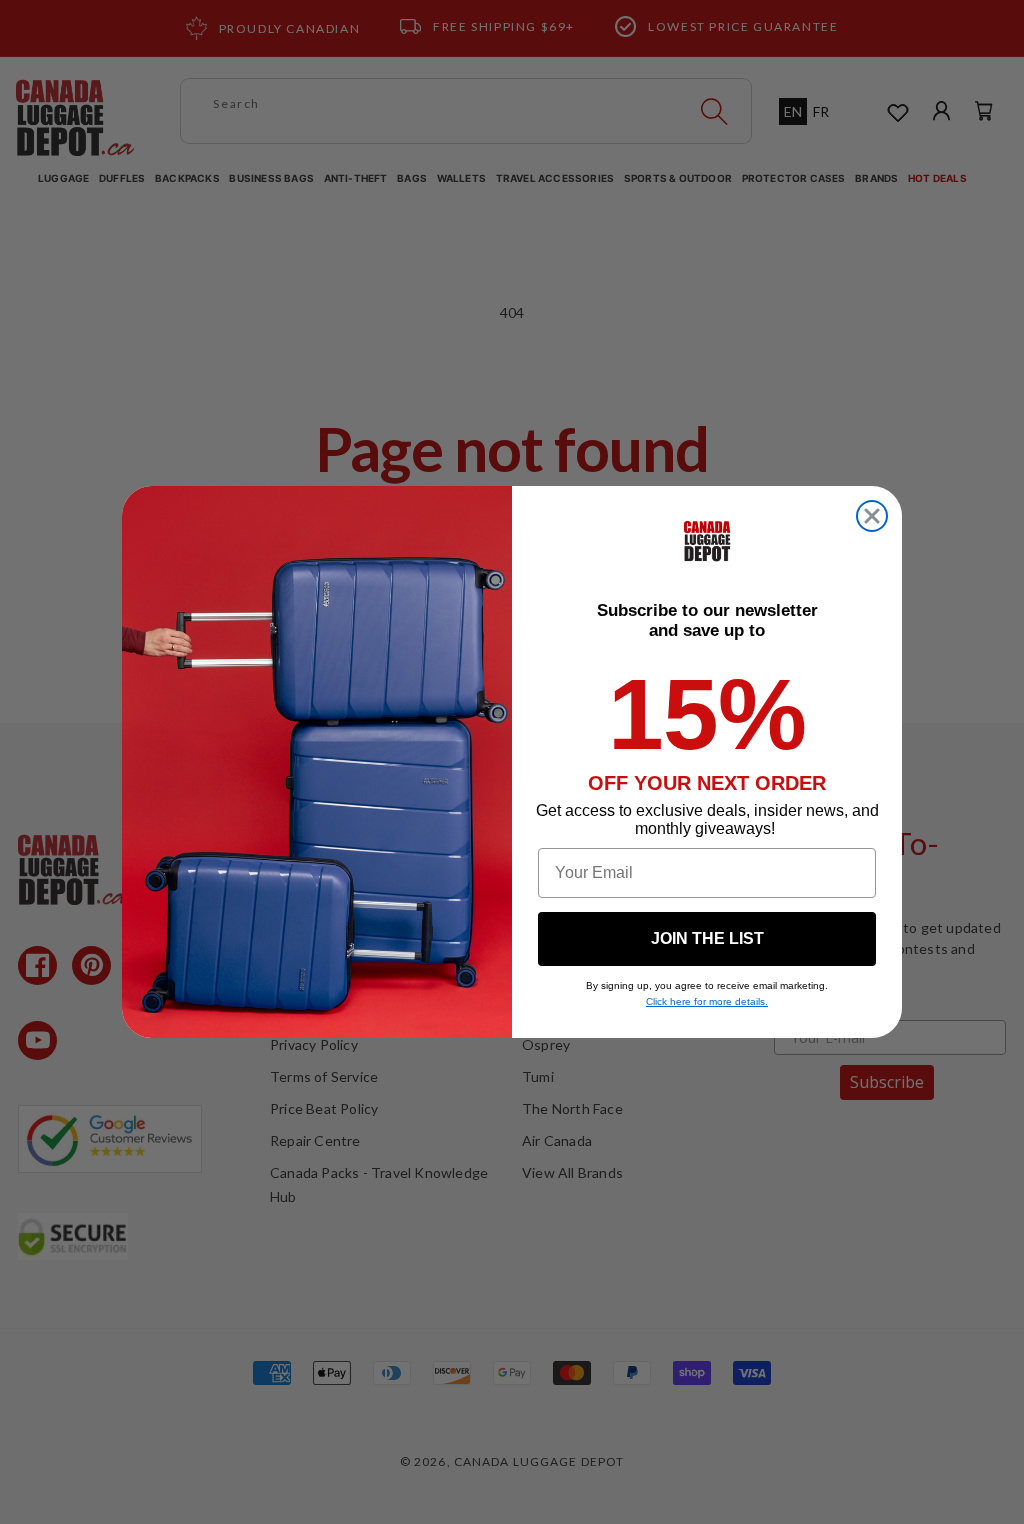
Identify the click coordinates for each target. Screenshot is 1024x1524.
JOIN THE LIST (707, 938)
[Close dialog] (872, 516)
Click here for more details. (707, 1001)
